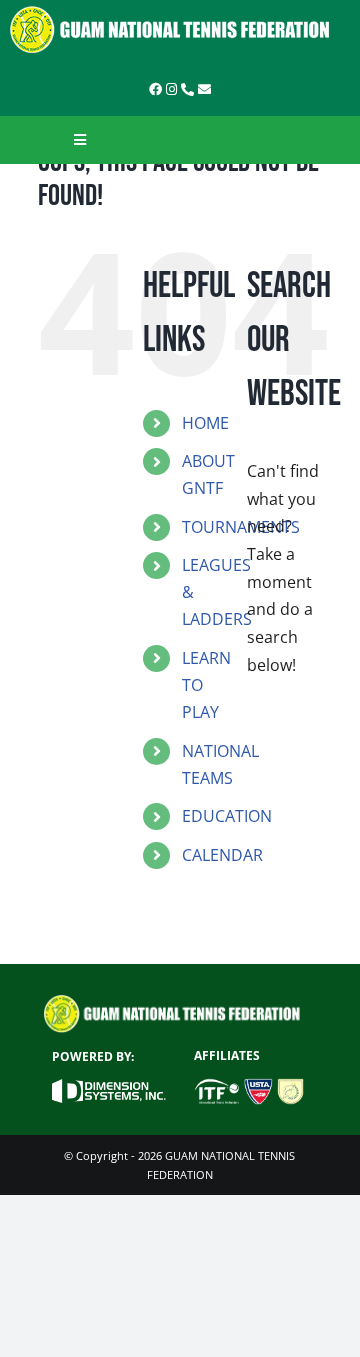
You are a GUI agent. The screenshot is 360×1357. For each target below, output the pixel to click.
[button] (153, 894)
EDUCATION (227, 816)
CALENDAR (222, 855)
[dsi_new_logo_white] (109, 1087)
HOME (205, 423)
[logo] (180, 13)
